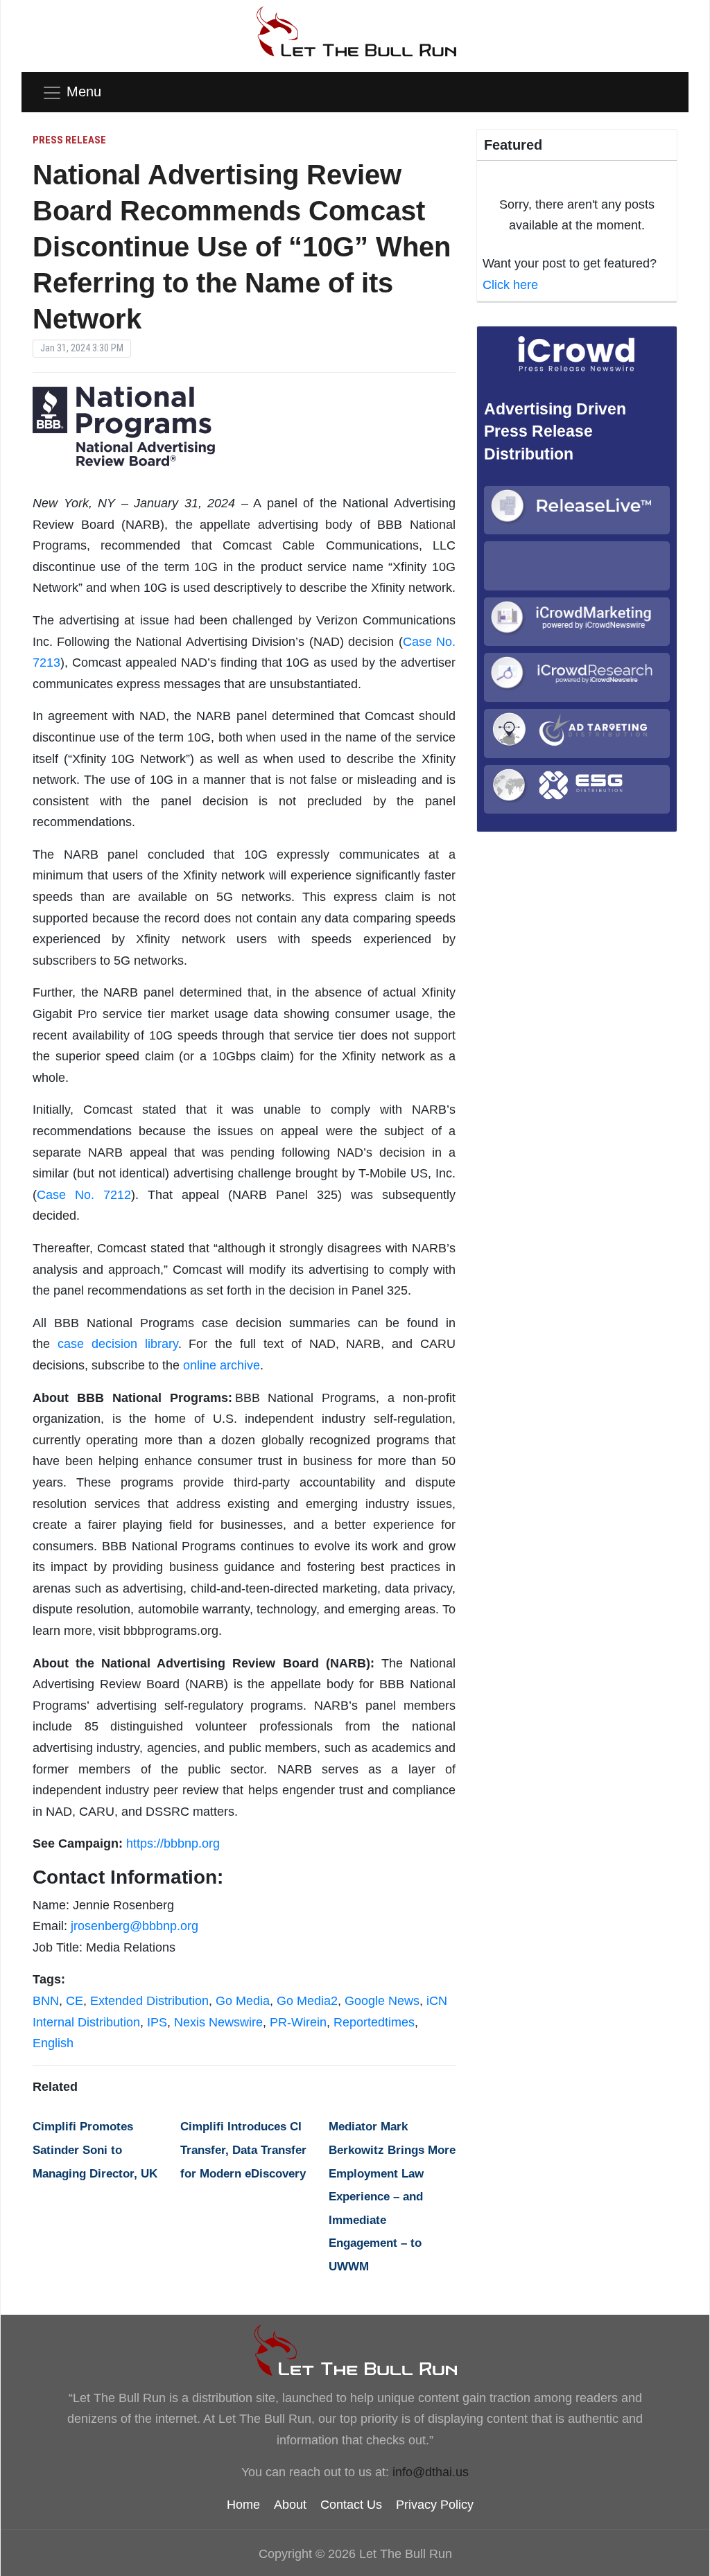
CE (75, 2001)
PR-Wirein (298, 2022)
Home (243, 2505)
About (290, 2505)
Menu (84, 91)
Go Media (243, 2001)
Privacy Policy (435, 2505)
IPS (157, 2022)
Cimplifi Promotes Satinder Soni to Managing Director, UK (95, 2150)
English (53, 2043)
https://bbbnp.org (173, 1843)
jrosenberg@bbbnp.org (135, 1926)
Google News (382, 2001)
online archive (222, 1365)
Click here (510, 285)
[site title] (355, 2350)
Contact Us (351, 2505)
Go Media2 (307, 2001)
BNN (46, 2001)
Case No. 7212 (84, 1195)
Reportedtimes (374, 2022)
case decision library (118, 1344)
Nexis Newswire (218, 2022)
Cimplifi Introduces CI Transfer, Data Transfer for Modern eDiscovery (243, 2150)
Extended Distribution (149, 2001)
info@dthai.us (431, 2472)
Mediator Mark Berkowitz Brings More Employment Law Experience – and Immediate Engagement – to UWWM (392, 2197)
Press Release (69, 140)
